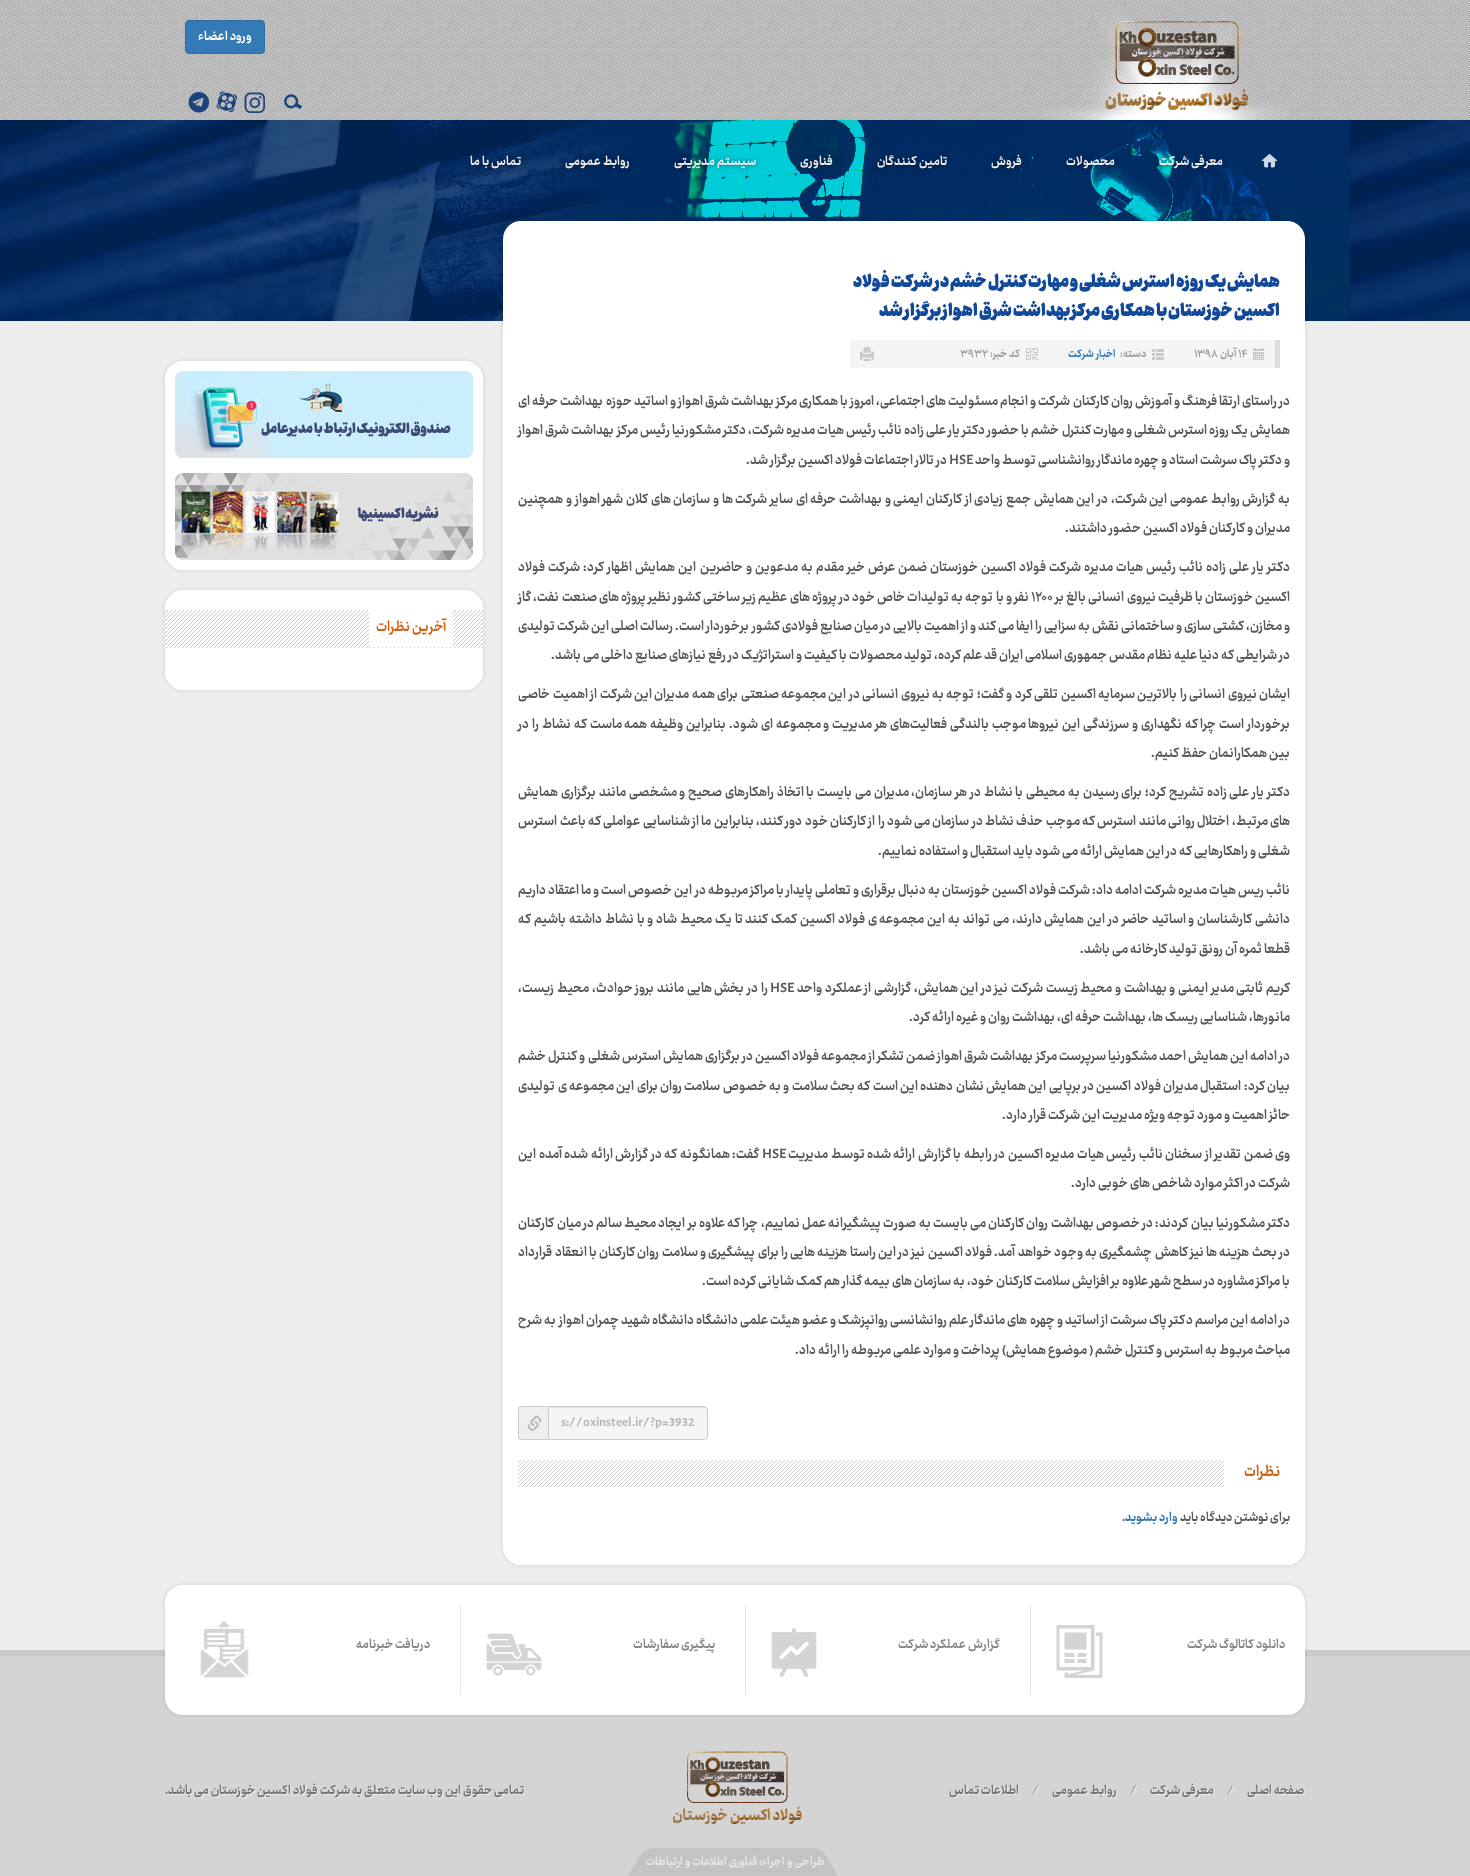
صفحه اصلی (1275, 1791)
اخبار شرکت (1091, 354)
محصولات (1090, 162)
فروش (1006, 162)
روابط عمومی (597, 162)
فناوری (816, 162)
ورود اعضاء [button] (225, 37)
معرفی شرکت (1191, 162)
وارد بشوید (1151, 1518)
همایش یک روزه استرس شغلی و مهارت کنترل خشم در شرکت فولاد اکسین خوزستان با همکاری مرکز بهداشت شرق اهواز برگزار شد (1066, 297)
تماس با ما (495, 162)
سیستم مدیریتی (715, 162)
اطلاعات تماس (984, 1791)
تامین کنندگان (912, 162)
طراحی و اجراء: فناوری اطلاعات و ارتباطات (735, 1862)
